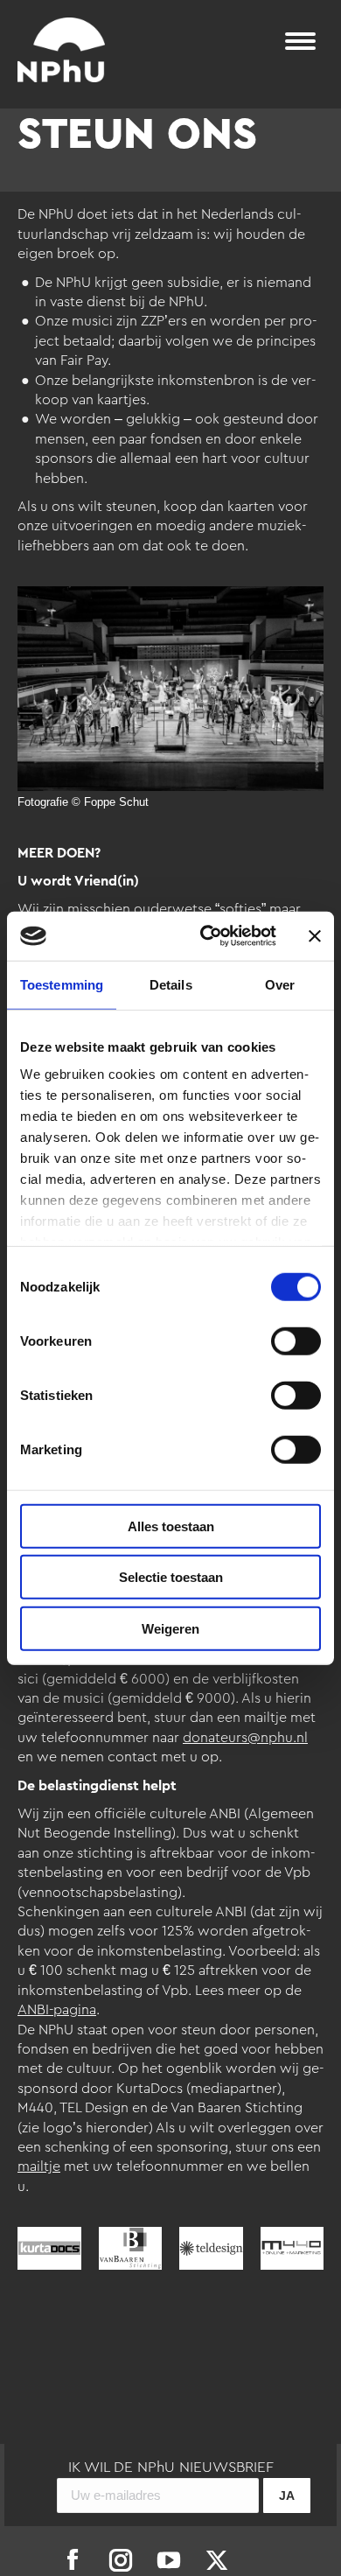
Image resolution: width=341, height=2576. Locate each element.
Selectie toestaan (171, 1577)
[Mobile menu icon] (300, 41)
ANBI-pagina (57, 2010)
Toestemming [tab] (62, 984)
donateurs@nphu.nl (245, 1738)
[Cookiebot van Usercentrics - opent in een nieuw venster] (207, 936)
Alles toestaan (171, 1526)
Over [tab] (280, 984)
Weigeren (170, 1628)
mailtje (39, 2166)
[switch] (296, 1340)
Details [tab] (171, 984)
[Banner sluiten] (315, 936)
